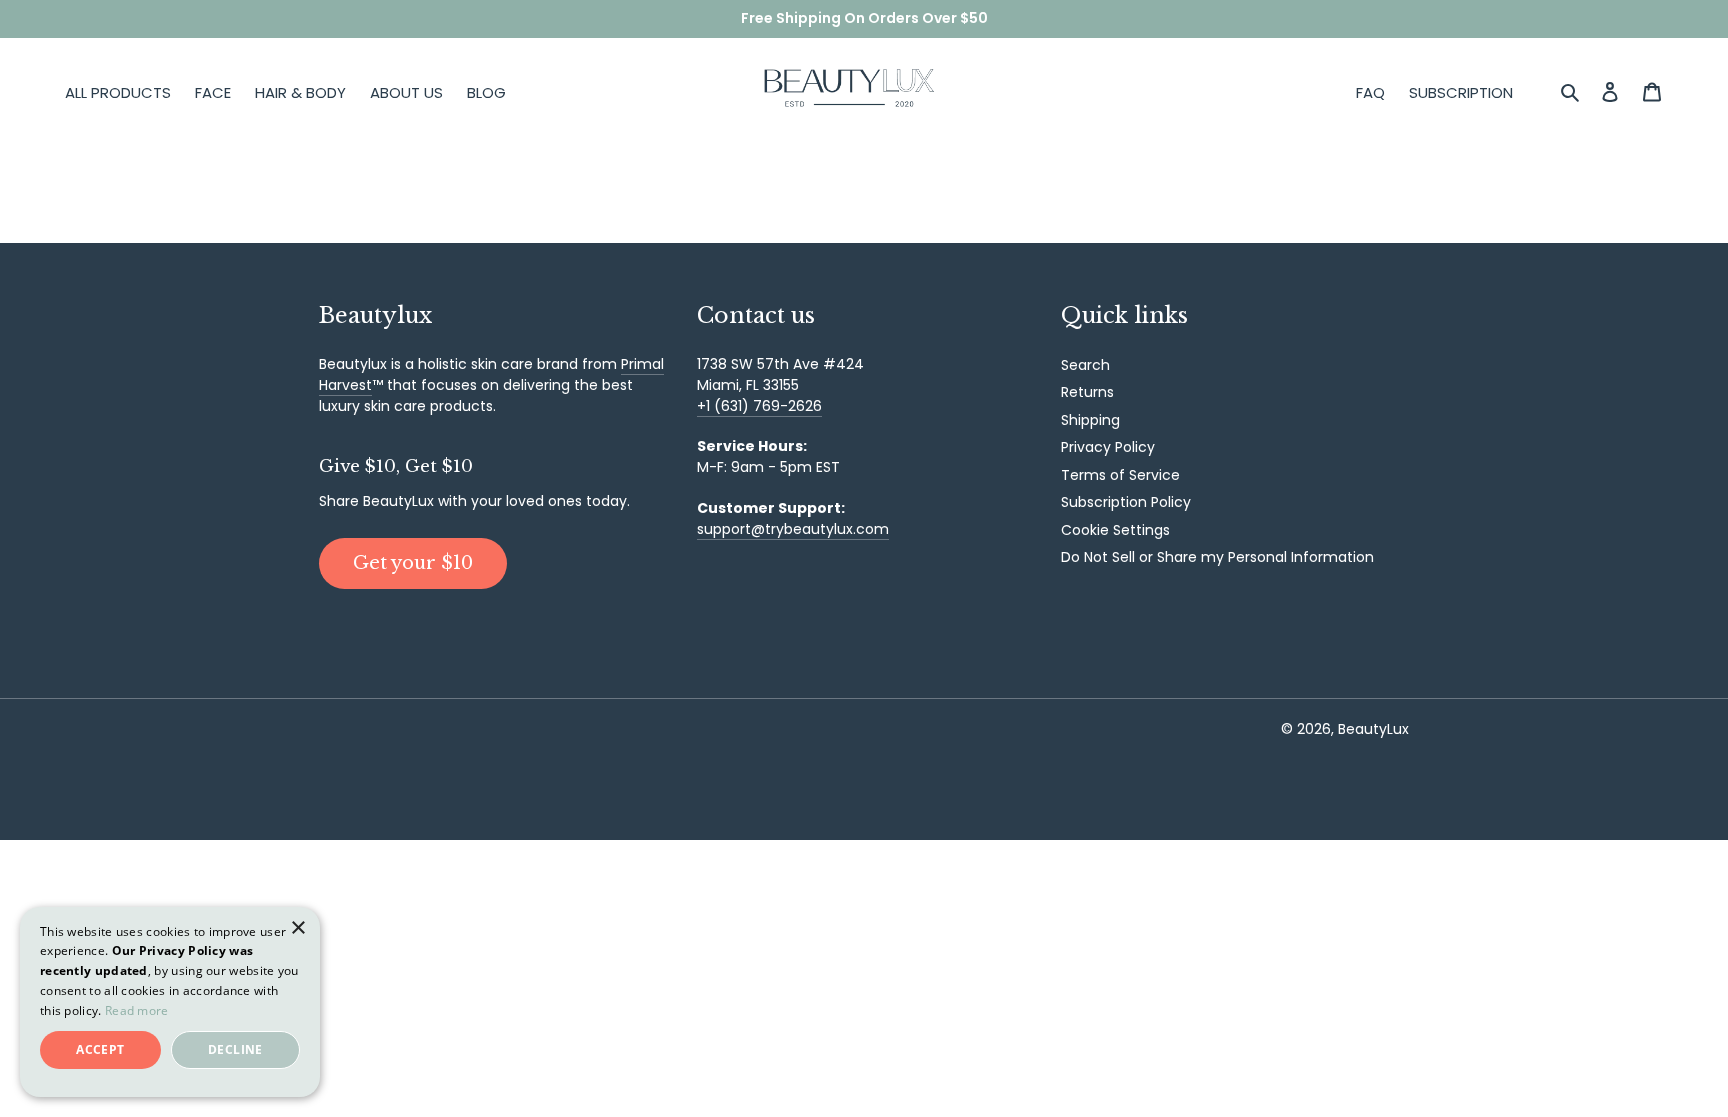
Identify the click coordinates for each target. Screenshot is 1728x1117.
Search (1085, 365)
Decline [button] (235, 1049)
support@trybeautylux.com (793, 529)
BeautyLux (1373, 729)
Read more (137, 1010)
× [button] (297, 928)
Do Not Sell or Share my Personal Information (1217, 557)
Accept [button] (100, 1049)
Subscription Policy (1126, 502)
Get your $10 (413, 563)
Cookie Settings (1115, 530)
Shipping (1090, 420)
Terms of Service (1120, 475)
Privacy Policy (1108, 447)
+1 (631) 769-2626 (759, 406)
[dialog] (170, 1002)
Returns (1087, 392)
